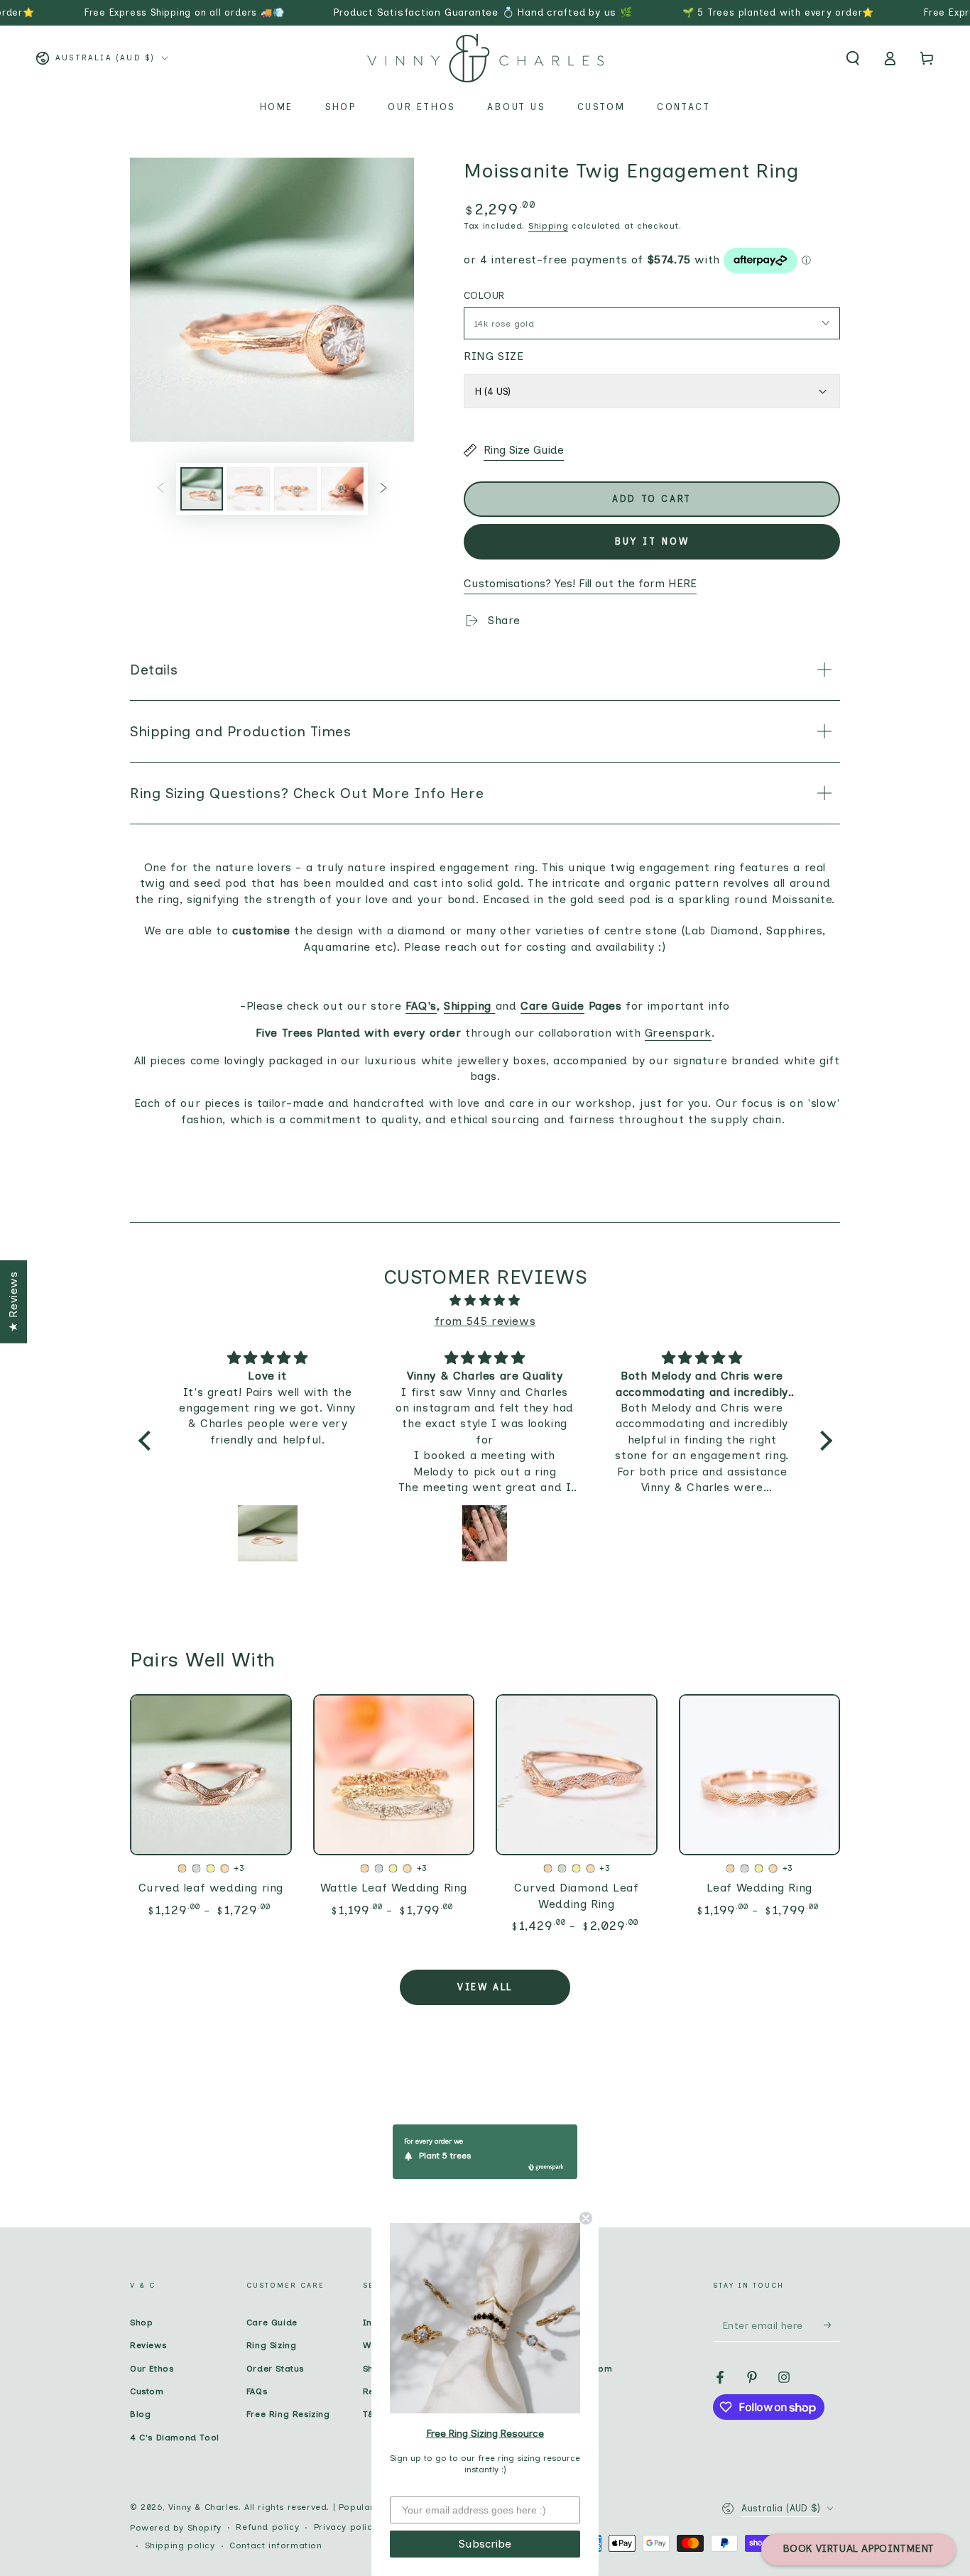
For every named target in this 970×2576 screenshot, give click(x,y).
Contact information (276, 2545)
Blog (140, 2414)
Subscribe (485, 2544)
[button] (853, 58)
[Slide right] (383, 489)
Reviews (148, 2345)
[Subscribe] (832, 2325)
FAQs (257, 2391)
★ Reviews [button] (13, 1301)
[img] (485, 1301)
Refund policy (267, 2527)
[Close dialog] (586, 2218)
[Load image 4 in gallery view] (342, 489)
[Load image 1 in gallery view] (202, 489)
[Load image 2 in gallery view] (249, 489)
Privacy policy (345, 2527)
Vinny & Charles (203, 2507)
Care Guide (272, 2323)
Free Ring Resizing (288, 2414)
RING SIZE (494, 356)
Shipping (549, 226)
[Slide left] (160, 489)
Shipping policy (180, 2545)
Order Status (275, 2369)
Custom (147, 2391)
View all (485, 1987)
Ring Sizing (272, 2345)
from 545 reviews (485, 1321)
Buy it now (652, 541)
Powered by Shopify (176, 2528)
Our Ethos (152, 2369)
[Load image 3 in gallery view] (295, 489)
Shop (141, 2323)
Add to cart (652, 499)
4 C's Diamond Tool (175, 2438)
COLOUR (484, 296)
